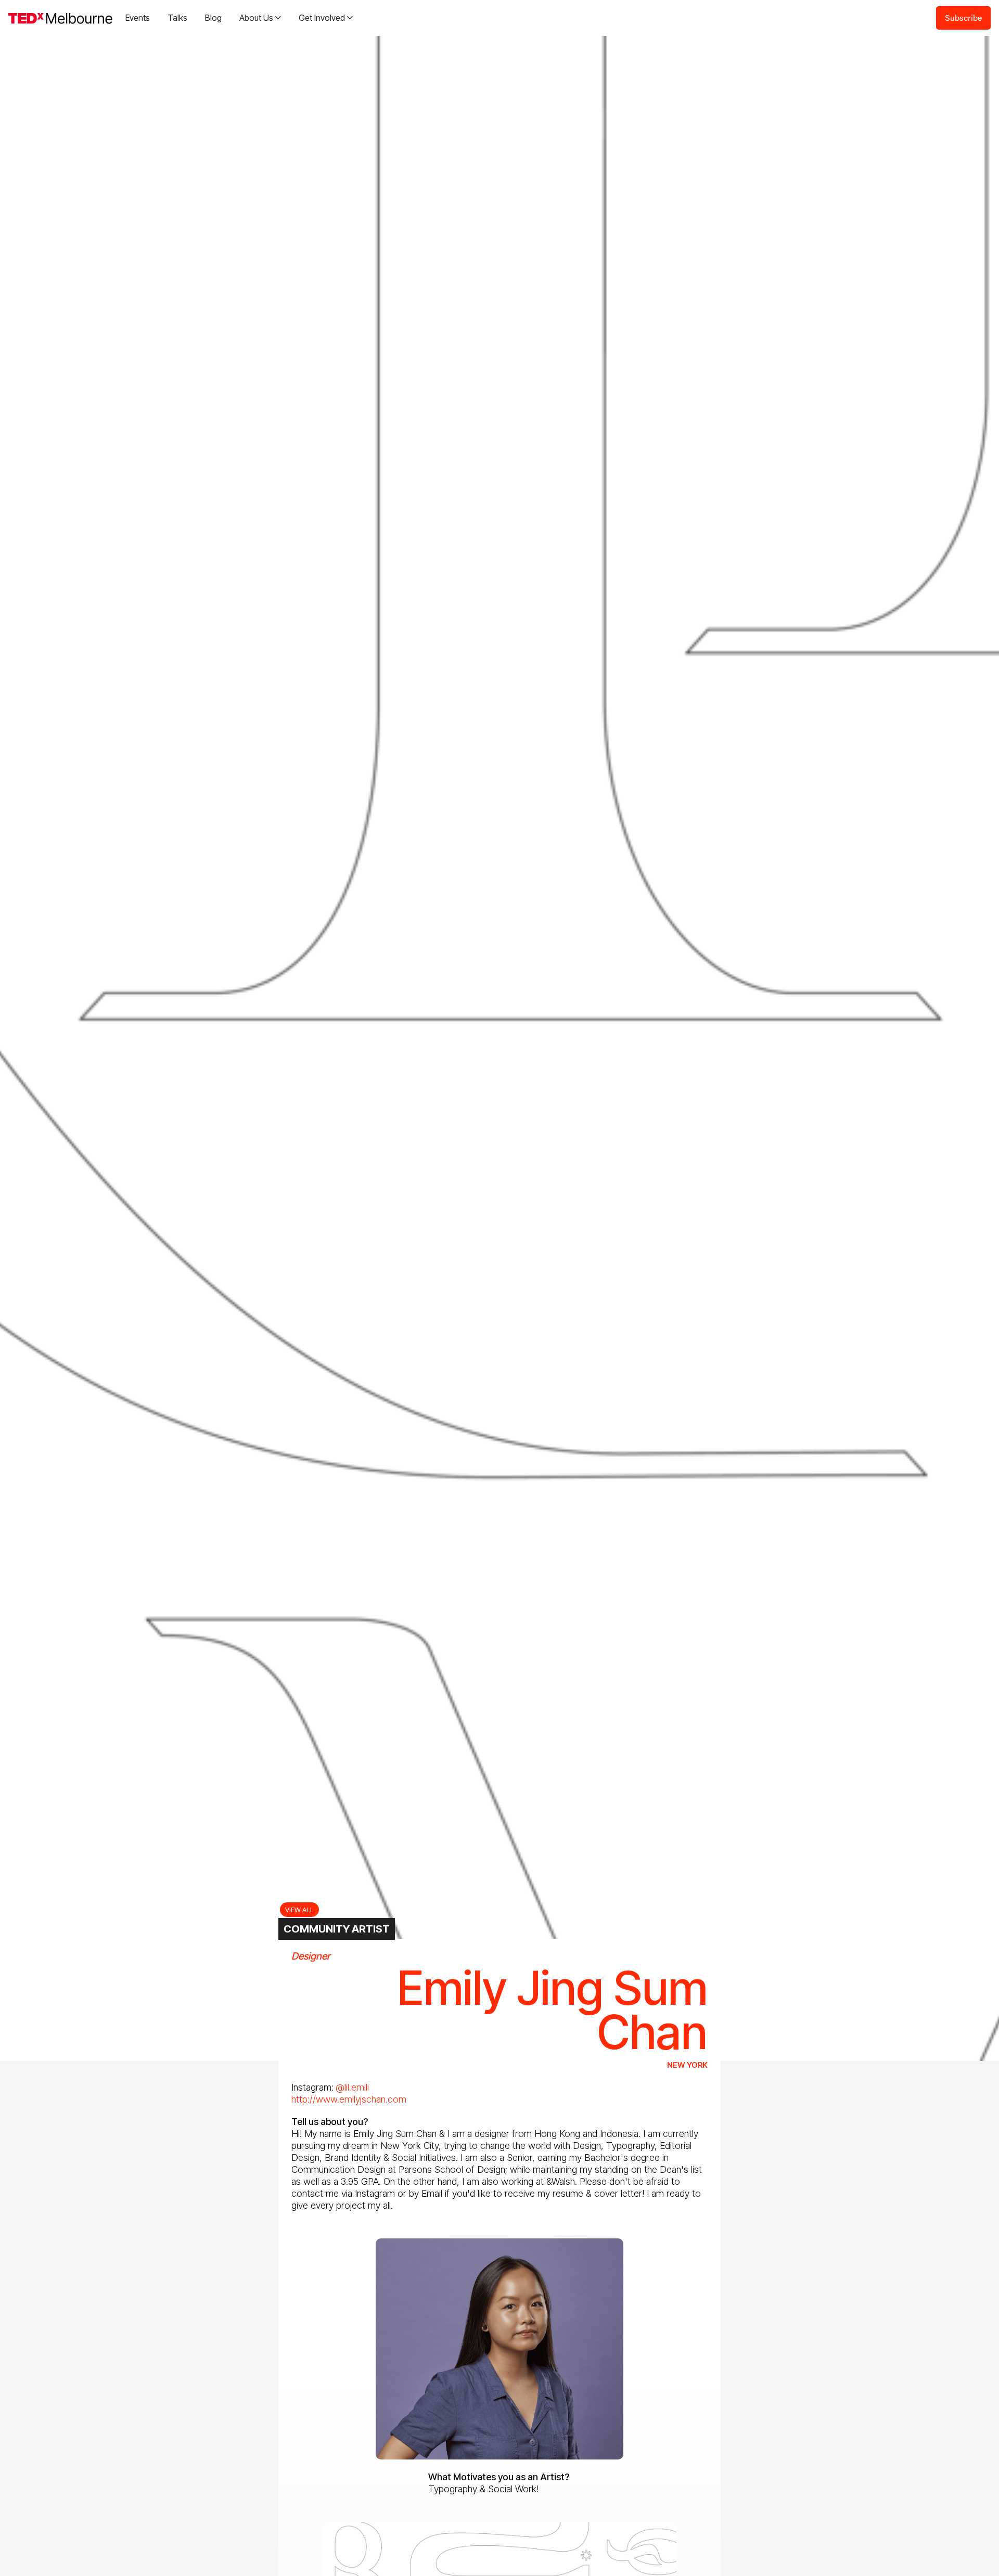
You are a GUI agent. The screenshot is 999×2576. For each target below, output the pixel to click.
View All (299, 1910)
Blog (213, 18)
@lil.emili (352, 2087)
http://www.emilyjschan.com (349, 2099)
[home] (60, 18)
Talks (177, 18)
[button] (260, 18)
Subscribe (963, 17)
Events (138, 18)
